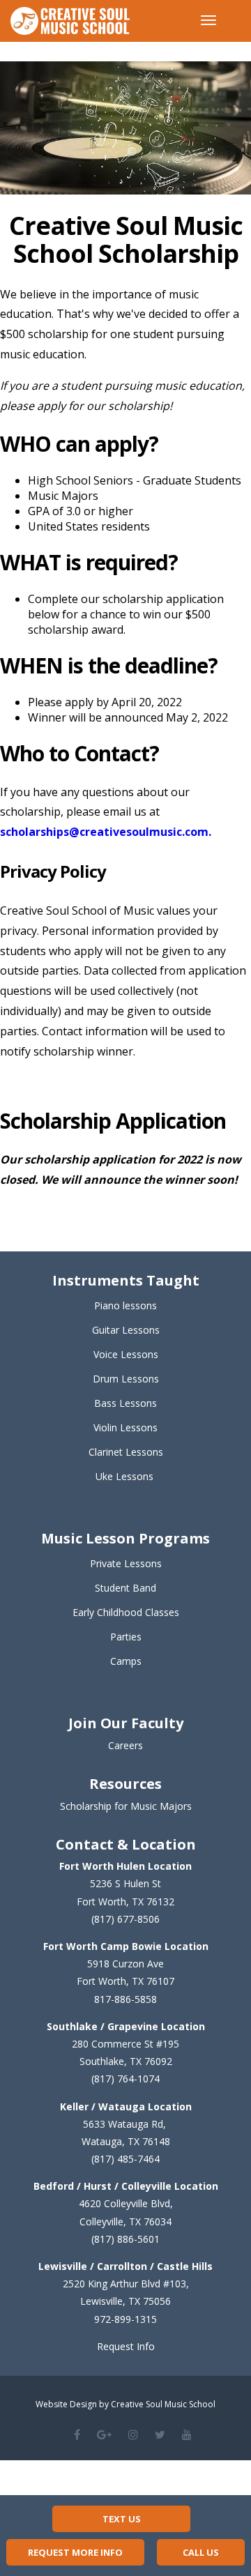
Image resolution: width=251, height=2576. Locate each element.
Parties (126, 1637)
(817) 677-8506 (125, 1919)
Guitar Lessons (126, 1330)
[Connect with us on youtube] (187, 2434)
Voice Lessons (126, 1354)
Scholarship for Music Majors (126, 1806)
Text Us (122, 2519)
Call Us (201, 2552)
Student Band (125, 1588)
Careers (125, 1745)
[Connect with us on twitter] (160, 2434)
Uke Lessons (124, 1476)
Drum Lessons (126, 1379)
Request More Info (75, 2552)
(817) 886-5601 (125, 2239)
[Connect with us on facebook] (77, 2434)
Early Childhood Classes (126, 1612)
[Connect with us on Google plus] (104, 2434)
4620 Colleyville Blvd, (126, 2203)
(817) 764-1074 (125, 2079)
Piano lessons (125, 1305)
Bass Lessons (125, 1403)
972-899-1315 (125, 2319)
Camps (126, 1661)
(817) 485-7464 (125, 2159)
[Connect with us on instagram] (133, 2434)
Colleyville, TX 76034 (125, 2221)
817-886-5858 (125, 1999)
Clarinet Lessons (126, 1452)
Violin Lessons (125, 1427)
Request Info (126, 2346)
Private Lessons (126, 1563)
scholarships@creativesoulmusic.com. (106, 832)
